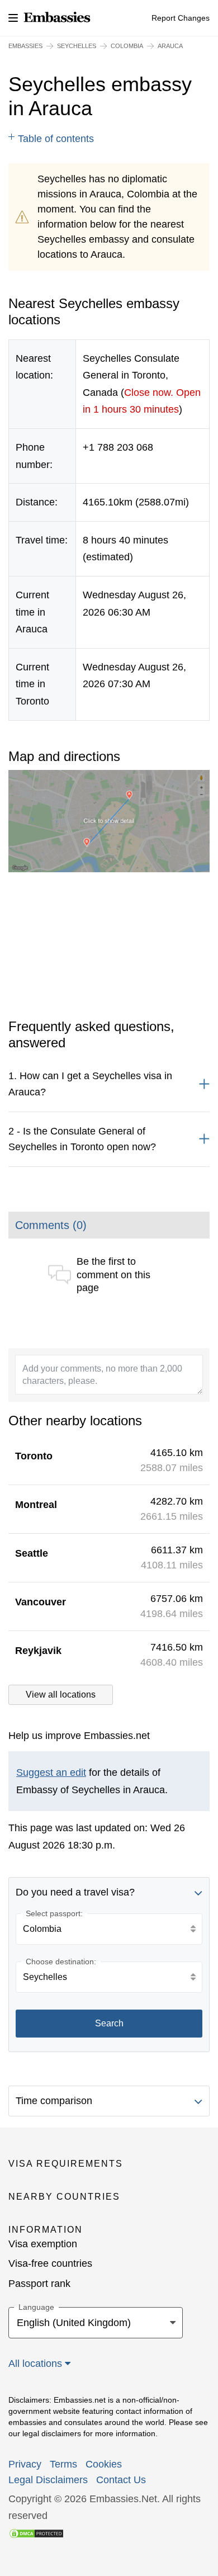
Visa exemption (43, 2244)
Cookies (104, 2464)
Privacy (25, 2464)
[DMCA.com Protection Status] (36, 2533)
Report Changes (181, 18)
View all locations (61, 1695)
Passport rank (39, 2284)
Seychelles (77, 46)
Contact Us (121, 2480)
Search (109, 2023)
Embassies (25, 46)
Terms (63, 2464)
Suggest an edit (51, 1773)
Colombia (127, 46)
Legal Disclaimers (48, 2480)
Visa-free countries (50, 2263)
